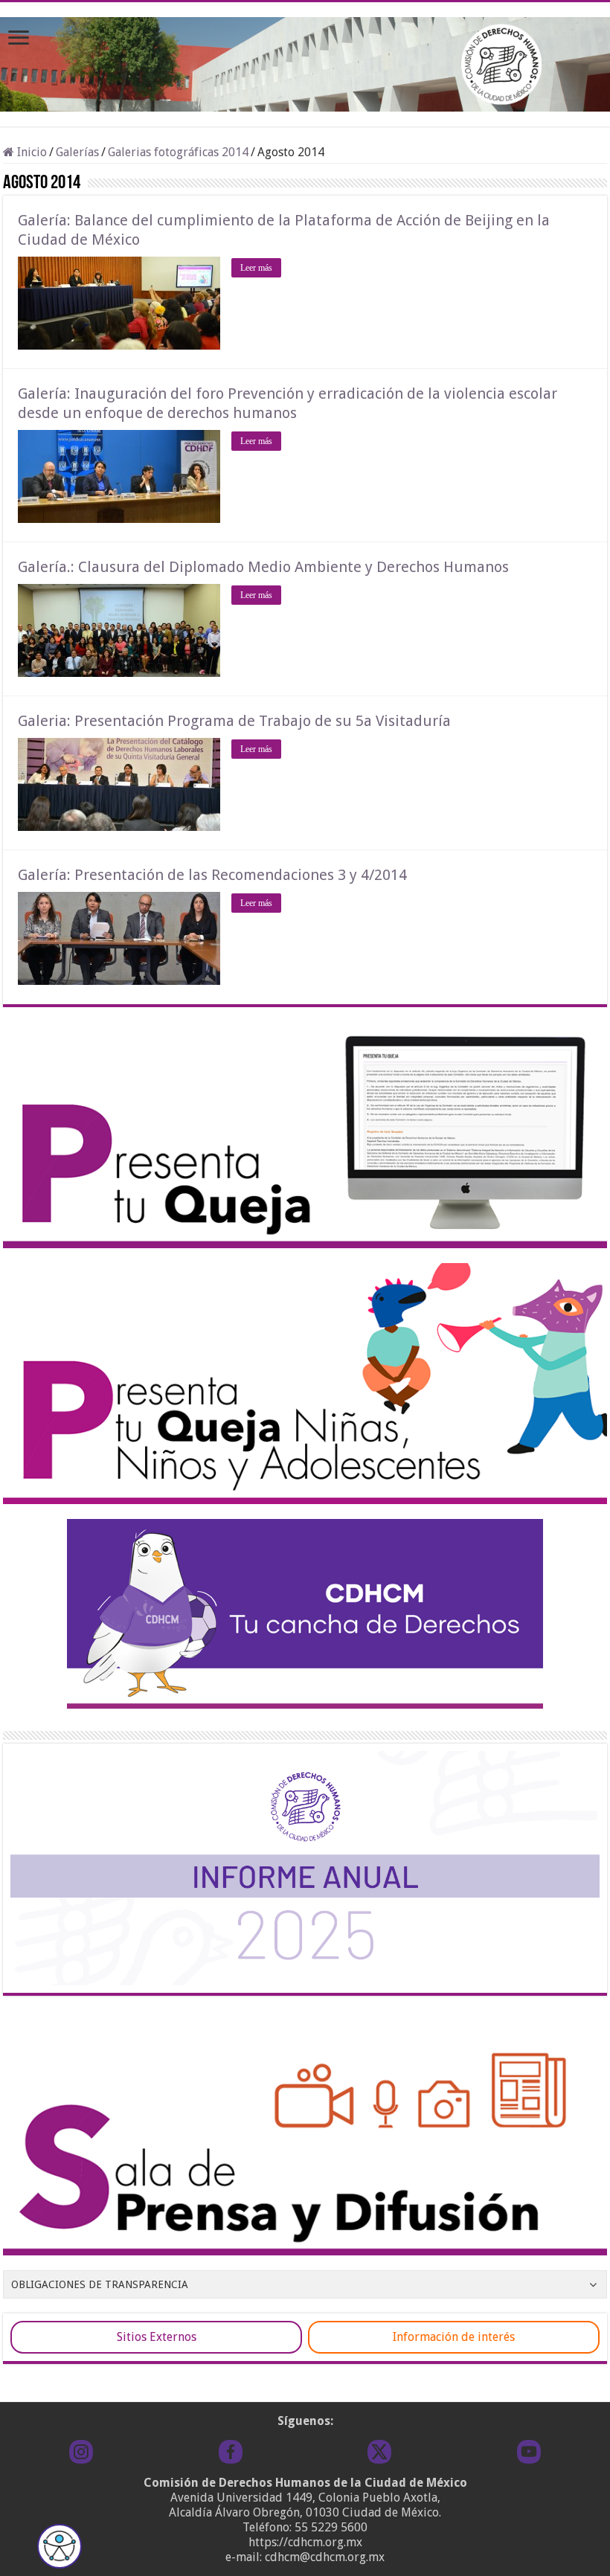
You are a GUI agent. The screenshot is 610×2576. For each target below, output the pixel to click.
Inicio (30, 152)
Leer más (256, 268)
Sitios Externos (157, 2337)
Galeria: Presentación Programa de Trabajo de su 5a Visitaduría (234, 721)
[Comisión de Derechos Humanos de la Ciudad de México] (305, 62)
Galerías (77, 152)
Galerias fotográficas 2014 (178, 152)
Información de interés (454, 2337)
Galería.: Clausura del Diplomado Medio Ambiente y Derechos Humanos (263, 567)
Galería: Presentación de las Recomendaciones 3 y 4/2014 (212, 875)
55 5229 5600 (331, 2527)
